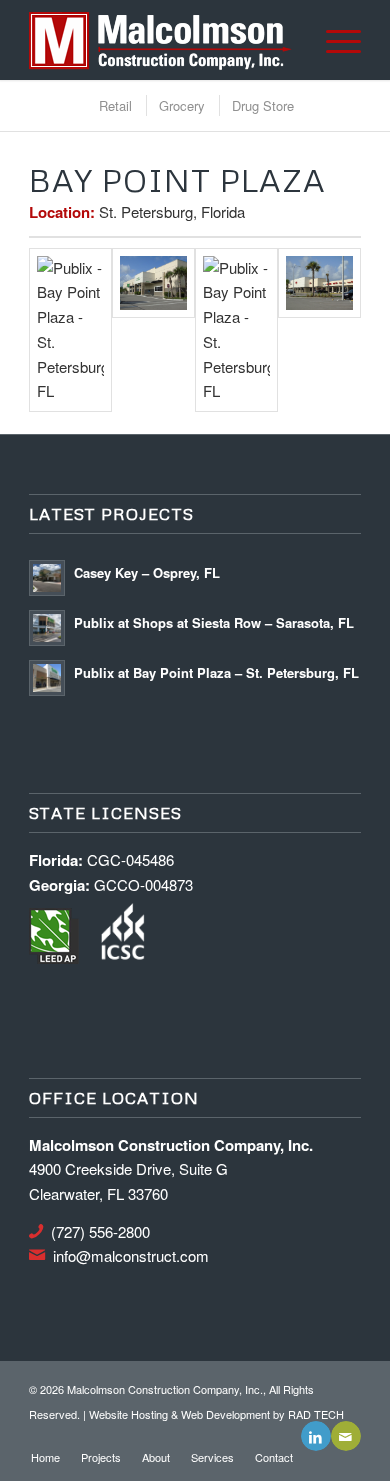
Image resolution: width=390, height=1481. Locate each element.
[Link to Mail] (346, 1436)
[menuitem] (333, 40)
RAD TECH (316, 1414)
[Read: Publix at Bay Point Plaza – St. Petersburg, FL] (47, 678)
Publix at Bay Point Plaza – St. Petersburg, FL (216, 672)
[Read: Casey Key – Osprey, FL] (47, 578)
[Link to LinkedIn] (316, 1436)
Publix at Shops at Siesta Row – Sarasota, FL (214, 622)
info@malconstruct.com (131, 1255)
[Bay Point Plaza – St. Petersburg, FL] (319, 330)
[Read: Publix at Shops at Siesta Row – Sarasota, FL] (47, 628)
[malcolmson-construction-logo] (161, 40)
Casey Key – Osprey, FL (147, 572)
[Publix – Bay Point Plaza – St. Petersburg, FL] (70, 330)
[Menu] (333, 40)
